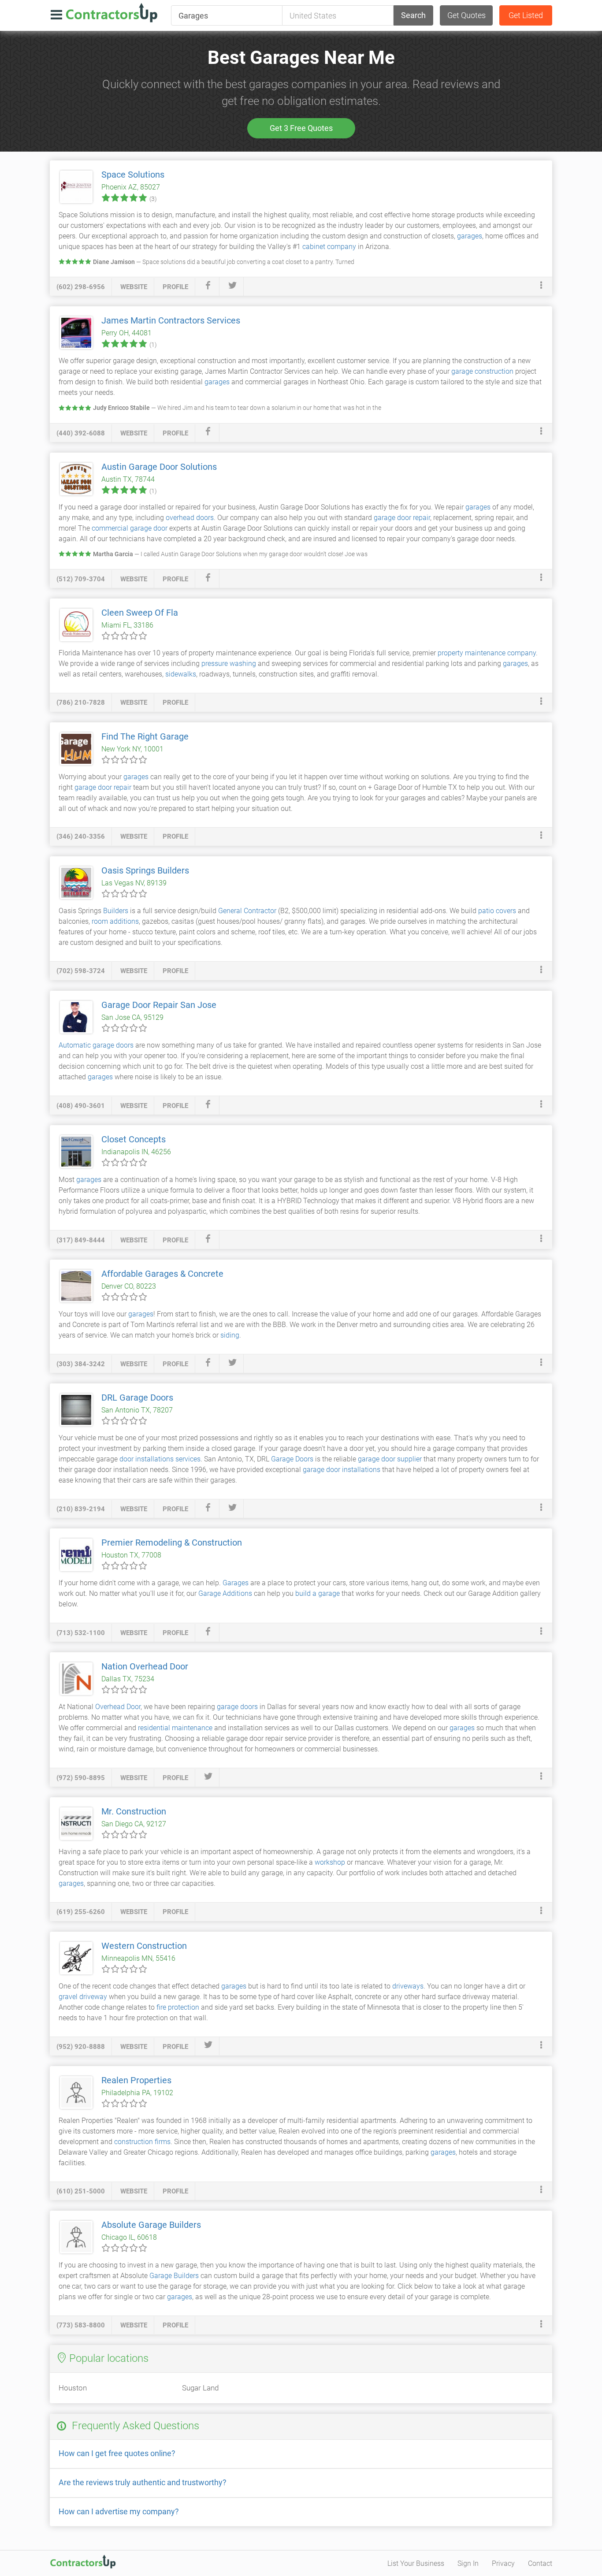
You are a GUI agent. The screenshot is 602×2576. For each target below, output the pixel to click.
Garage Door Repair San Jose (159, 1005)
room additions (115, 921)
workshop (330, 1862)
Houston (73, 2388)
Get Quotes (466, 15)
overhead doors (190, 518)
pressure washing (229, 664)
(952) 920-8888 (81, 2047)
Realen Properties (136, 2080)
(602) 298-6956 (81, 287)
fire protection (178, 2007)
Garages (236, 1583)
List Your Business (416, 2563)
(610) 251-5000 (81, 2191)
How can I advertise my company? (119, 2511)
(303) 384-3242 (81, 1364)
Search (413, 15)
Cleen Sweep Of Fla (140, 613)
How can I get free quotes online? (117, 2453)
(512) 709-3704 (81, 579)
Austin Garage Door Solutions (159, 467)
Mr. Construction (134, 1811)
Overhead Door (118, 1707)
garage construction (482, 371)
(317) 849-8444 (81, 1240)
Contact (540, 2563)
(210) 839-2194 (81, 1509)
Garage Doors (292, 1459)
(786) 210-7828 (81, 703)
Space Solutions (133, 175)
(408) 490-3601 (81, 1106)
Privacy (503, 2563)
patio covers (497, 911)
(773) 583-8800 (81, 2325)
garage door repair (402, 518)
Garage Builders (174, 2276)
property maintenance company (487, 653)
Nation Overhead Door (145, 1666)
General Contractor (247, 911)
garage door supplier (390, 1459)
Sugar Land (200, 2388)
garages (470, 236)
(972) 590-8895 (81, 1778)
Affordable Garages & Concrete (162, 1274)
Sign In (468, 2563)
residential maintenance (175, 1728)
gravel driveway (83, 1997)
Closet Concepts (134, 1139)
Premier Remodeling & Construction (172, 1543)
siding (230, 1335)
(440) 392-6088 (81, 433)
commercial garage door (130, 528)
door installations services (160, 1459)
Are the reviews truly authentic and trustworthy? (143, 2482)
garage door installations (342, 1470)
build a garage (318, 1593)
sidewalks (181, 674)
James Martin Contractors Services (171, 320)
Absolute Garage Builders (151, 2225)
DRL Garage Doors (137, 1398)
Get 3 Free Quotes (301, 128)
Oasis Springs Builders (145, 870)
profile (175, 287)
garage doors (237, 1707)
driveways (408, 1986)
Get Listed (526, 15)
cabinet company (329, 247)
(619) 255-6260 (81, 1912)
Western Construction (144, 1946)
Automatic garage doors (96, 1045)
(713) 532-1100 (81, 1633)
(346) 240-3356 (81, 836)
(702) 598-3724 (81, 971)
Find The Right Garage (145, 736)
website (134, 287)
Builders (116, 911)
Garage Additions (225, 1593)
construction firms (142, 2142)
